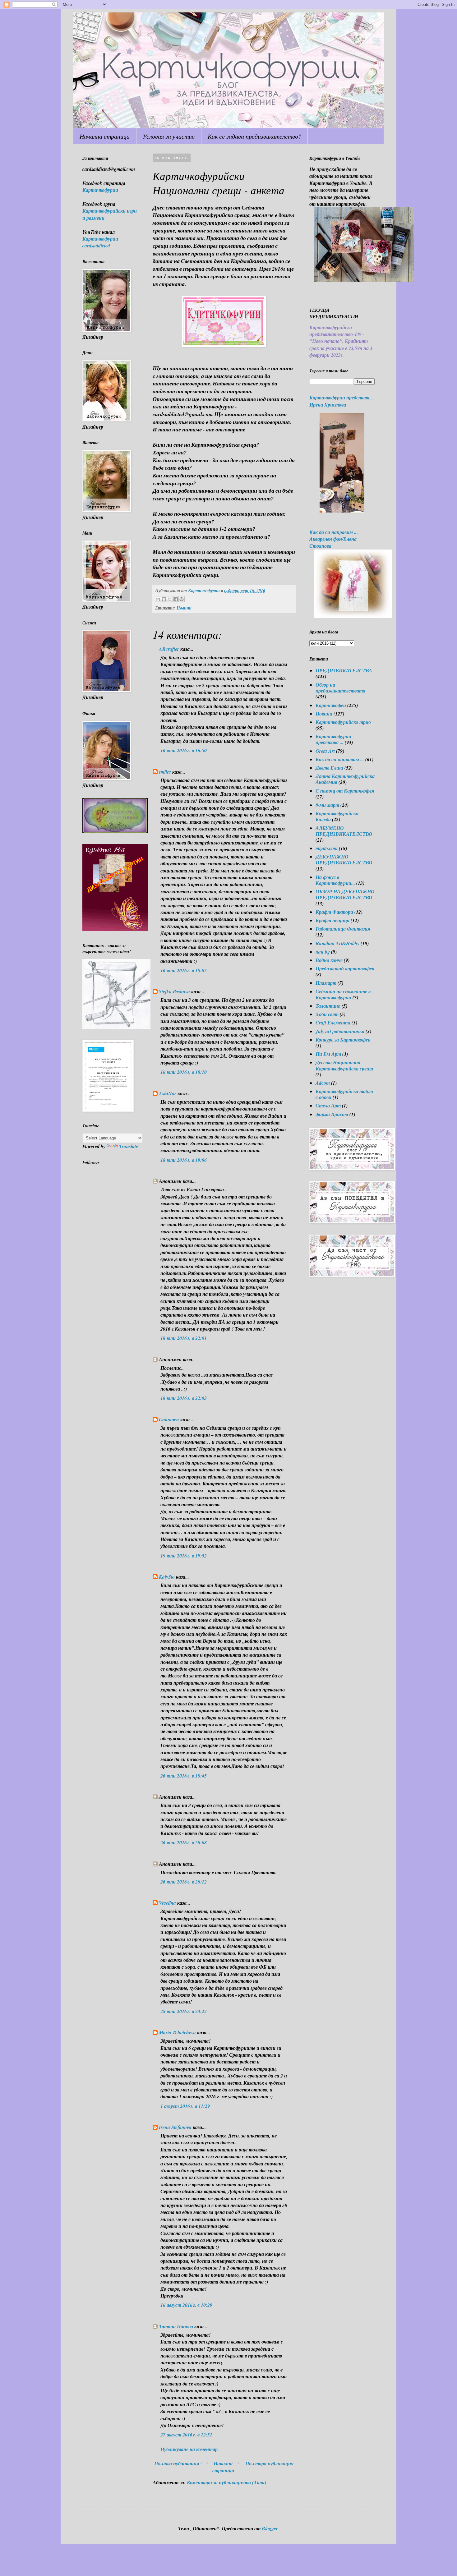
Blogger (270, 2528)
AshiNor (168, 1093)
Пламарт (326, 983)
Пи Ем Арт (328, 1054)
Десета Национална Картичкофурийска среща (344, 1065)
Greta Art (325, 751)
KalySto (167, 1577)
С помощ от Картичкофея (345, 791)
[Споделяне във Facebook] (176, 599)
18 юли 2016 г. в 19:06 (184, 1160)
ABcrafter (169, 649)
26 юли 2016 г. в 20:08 (184, 1842)
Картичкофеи (331, 705)
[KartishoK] (116, 1027)
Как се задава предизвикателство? (254, 136)
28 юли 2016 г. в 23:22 (184, 2011)
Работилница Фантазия (343, 929)
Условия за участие (169, 136)
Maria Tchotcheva (177, 2032)
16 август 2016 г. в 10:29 (186, 2305)
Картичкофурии (100, 190)
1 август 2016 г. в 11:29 (185, 2106)
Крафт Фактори (334, 912)
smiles (165, 772)
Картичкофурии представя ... (333, 739)
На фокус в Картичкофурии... (335, 880)
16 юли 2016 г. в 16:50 (184, 750)
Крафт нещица (332, 920)
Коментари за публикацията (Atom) (226, 2482)
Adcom (323, 1083)
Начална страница (105, 136)
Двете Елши (329, 768)
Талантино (328, 1006)
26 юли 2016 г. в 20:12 (184, 1882)
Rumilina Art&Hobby (337, 943)
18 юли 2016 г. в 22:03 (184, 1398)
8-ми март (327, 805)
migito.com (327, 848)
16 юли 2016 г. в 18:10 (184, 1072)
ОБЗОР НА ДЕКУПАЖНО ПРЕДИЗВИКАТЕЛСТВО (345, 894)
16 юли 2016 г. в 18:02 (184, 970)
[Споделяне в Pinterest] (182, 599)
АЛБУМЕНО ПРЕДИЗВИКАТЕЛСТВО (344, 831)
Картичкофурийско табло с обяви (344, 1094)
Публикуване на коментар (189, 2449)
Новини (184, 608)
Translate (129, 1146)
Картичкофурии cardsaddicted (100, 242)
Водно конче (329, 960)
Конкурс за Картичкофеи (343, 1040)
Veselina (167, 1903)
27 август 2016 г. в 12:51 (186, 2435)
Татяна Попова (176, 2326)
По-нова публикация (177, 2463)
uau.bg (323, 952)
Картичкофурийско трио (343, 722)
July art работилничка (340, 1031)
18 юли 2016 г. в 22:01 (184, 1338)
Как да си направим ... (340, 759)
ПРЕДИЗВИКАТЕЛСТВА (344, 670)
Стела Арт (328, 1106)
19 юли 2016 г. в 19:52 (184, 1556)
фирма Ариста (332, 1114)
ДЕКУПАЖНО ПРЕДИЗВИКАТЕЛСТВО (344, 860)
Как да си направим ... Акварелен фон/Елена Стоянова (334, 539)
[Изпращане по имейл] (158, 599)
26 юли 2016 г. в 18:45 (184, 1776)
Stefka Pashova (174, 991)
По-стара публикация (269, 2463)
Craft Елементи (333, 1023)
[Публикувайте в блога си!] (164, 599)
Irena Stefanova (175, 2127)
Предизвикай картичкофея (345, 968)
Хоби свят (327, 1014)
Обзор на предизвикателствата (340, 688)
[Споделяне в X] (170, 599)
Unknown (169, 1419)
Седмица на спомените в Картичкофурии (343, 994)
